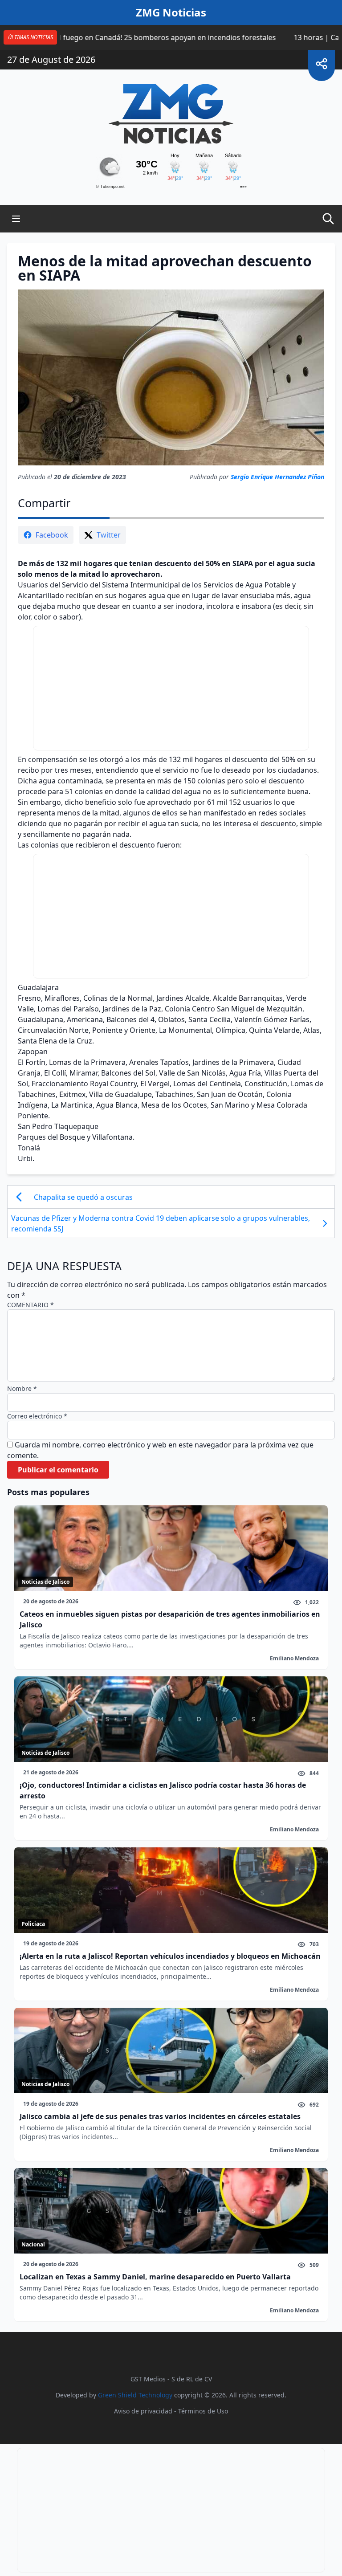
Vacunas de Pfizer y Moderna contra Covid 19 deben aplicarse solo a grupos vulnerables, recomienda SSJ (161, 1223)
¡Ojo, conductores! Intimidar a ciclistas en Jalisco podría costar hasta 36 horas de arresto (163, 1790)
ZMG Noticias (171, 12)
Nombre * (22, 1388)
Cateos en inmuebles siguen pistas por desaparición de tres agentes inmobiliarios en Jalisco (170, 1619)
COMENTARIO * (31, 1305)
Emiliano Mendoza (294, 1658)
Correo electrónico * (37, 1416)
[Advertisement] (171, 688)
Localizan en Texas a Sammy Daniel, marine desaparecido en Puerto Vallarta (155, 2277)
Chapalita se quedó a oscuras (84, 1197)
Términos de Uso (203, 2411)
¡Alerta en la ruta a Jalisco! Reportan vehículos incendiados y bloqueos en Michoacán (170, 1956)
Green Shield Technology (135, 2395)
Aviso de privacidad (143, 2411)
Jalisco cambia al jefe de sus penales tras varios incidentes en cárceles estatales (160, 2116)
